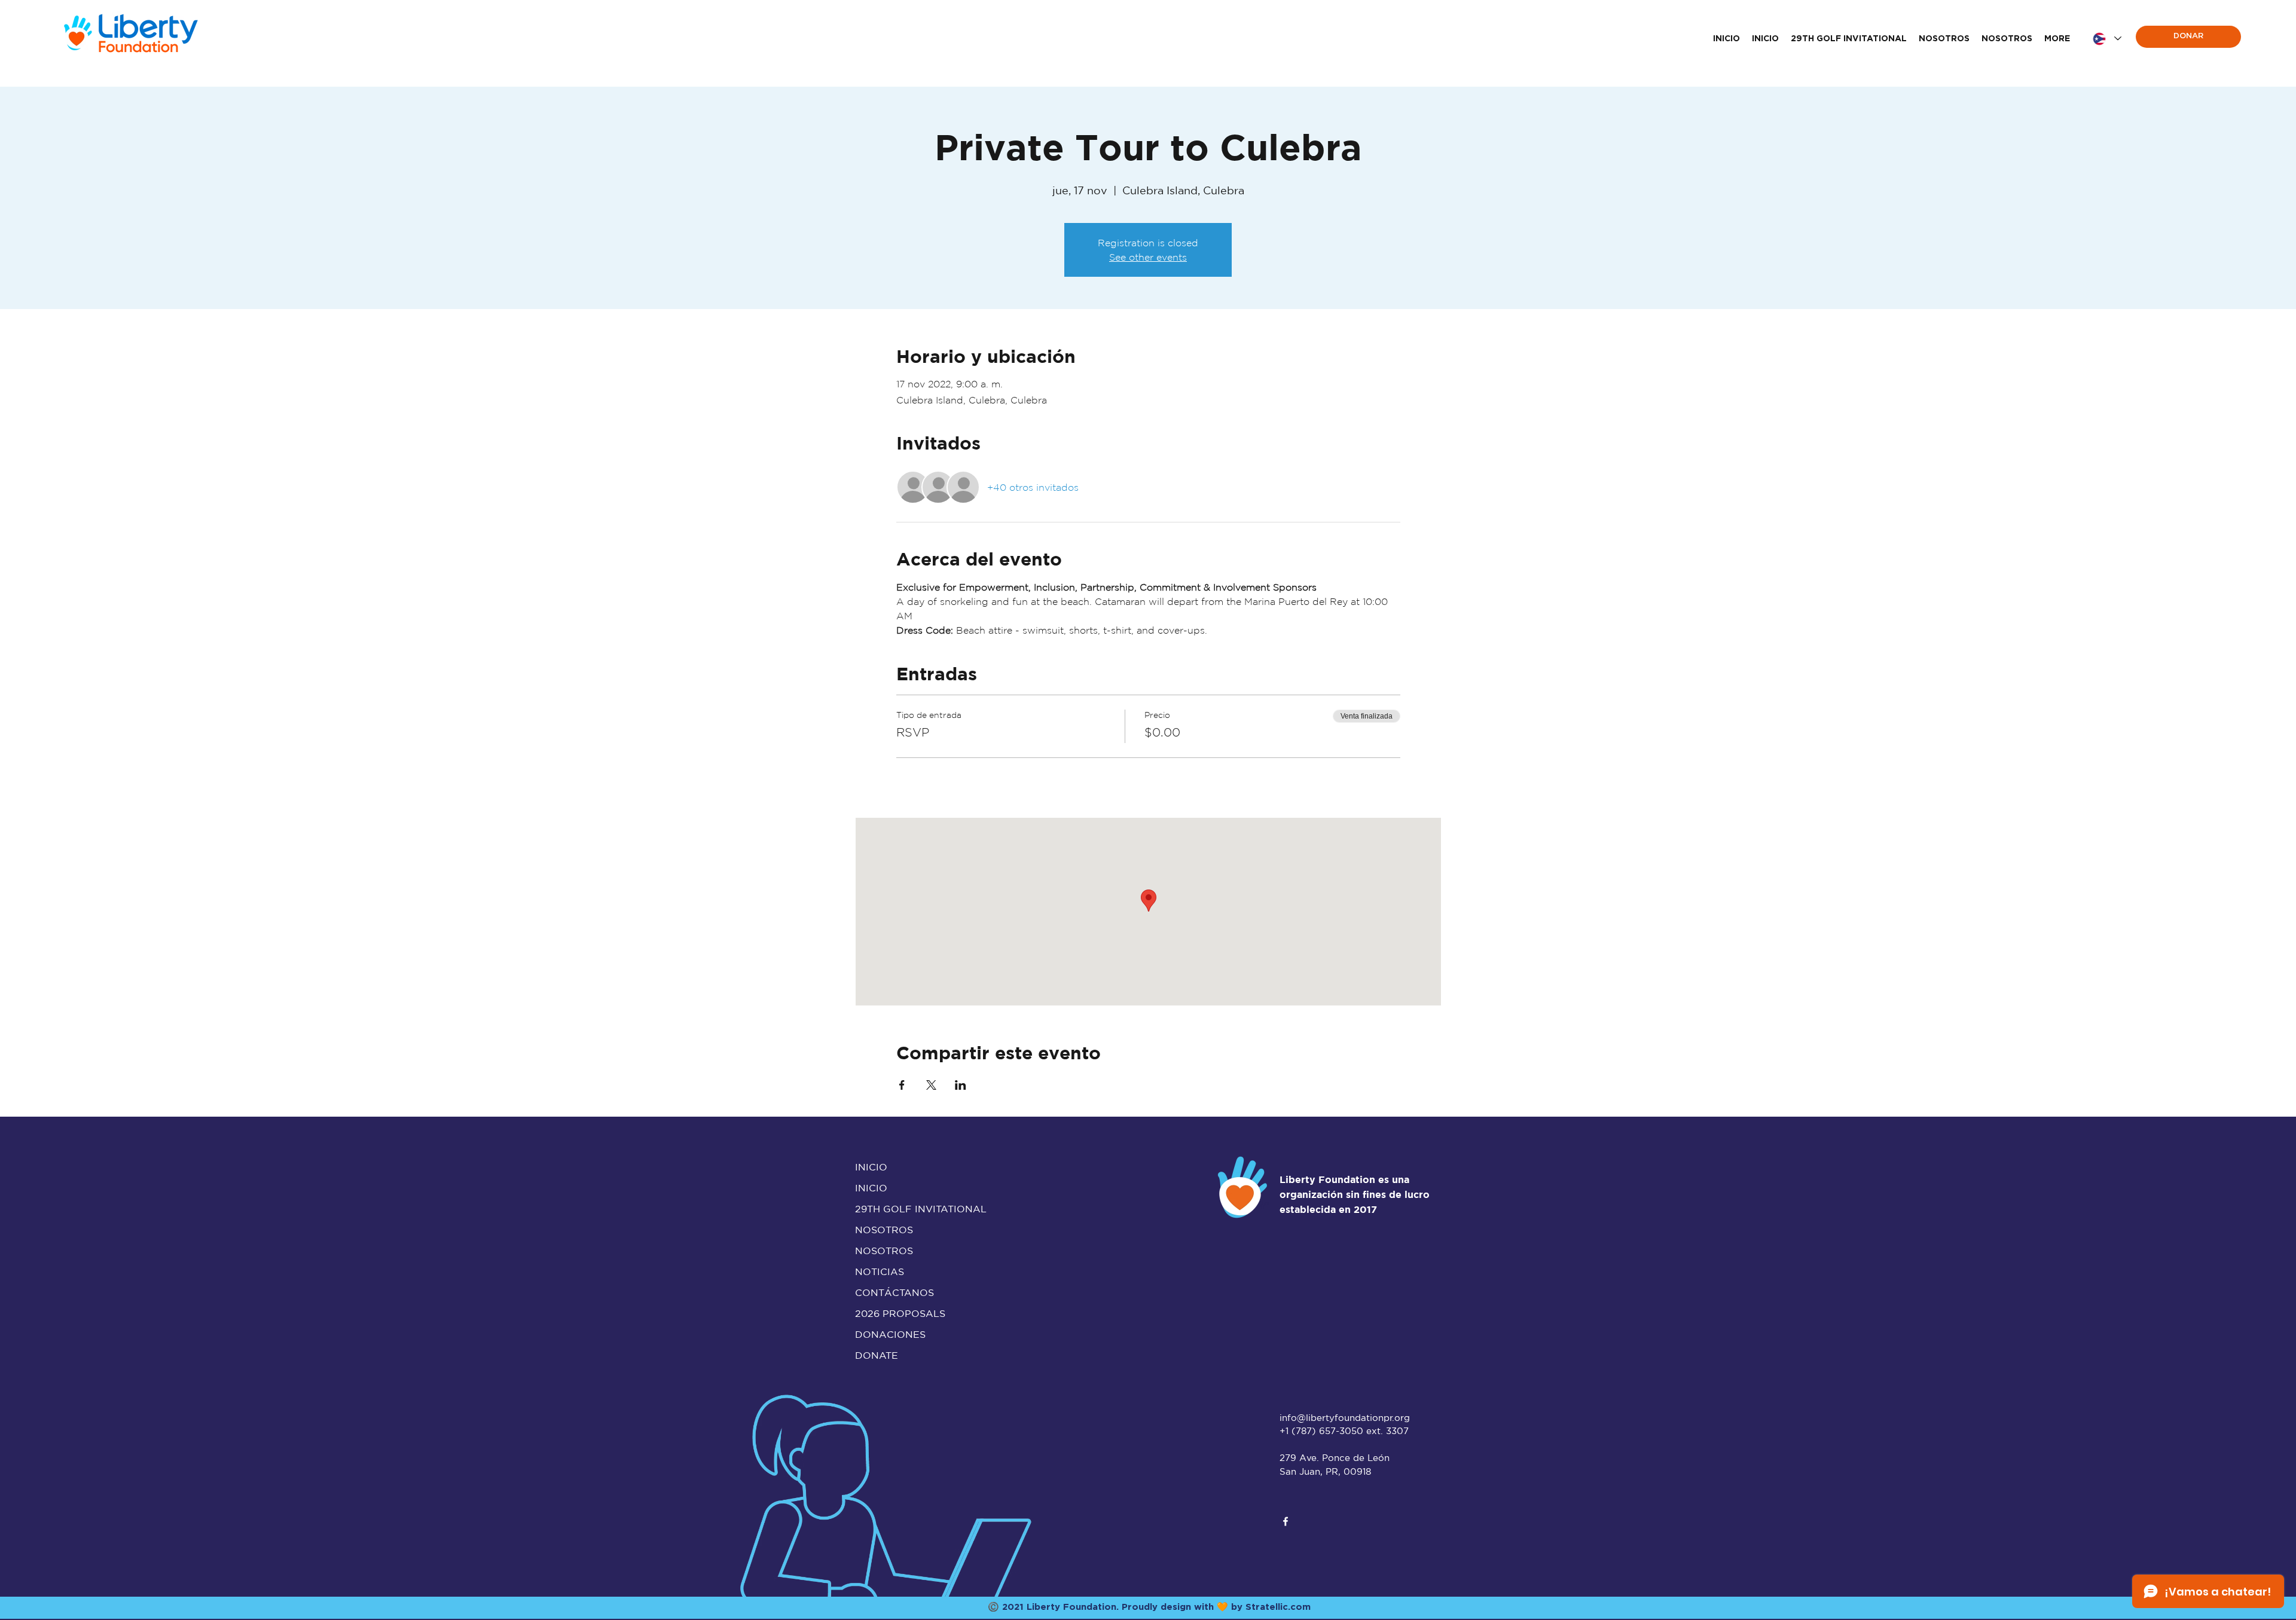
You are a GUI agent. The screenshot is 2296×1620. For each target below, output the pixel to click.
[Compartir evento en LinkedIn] (961, 1085)
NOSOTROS (884, 1230)
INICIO (871, 1167)
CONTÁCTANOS (894, 1292)
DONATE (877, 1355)
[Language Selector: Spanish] (2106, 39)
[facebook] (1286, 1521)
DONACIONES (890, 1334)
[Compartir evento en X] (931, 1085)
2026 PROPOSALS (900, 1313)
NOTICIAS (880, 1271)
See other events (1148, 257)
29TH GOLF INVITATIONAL (907, 1209)
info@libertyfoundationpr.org (1345, 1418)
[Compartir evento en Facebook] (902, 1085)
